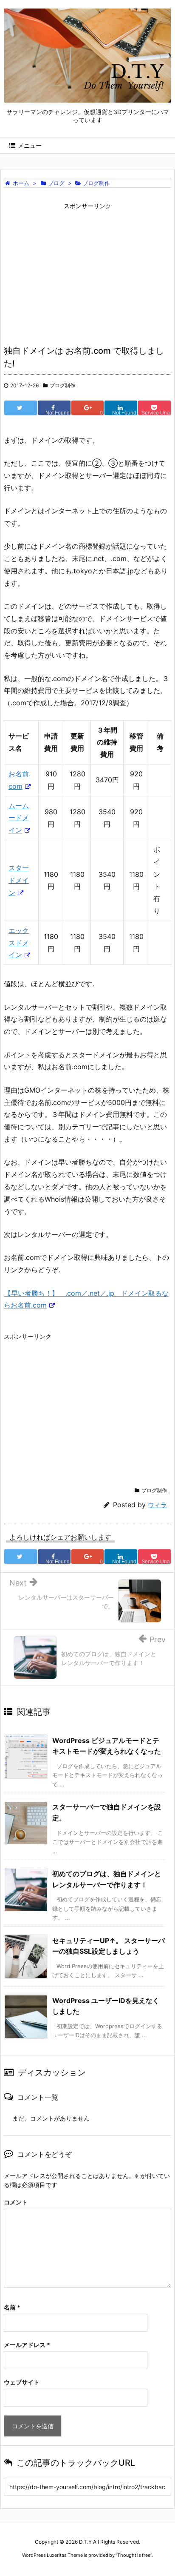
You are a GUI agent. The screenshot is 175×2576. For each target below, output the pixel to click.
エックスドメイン (19, 943)
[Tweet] (21, 408)
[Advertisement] (87, 273)
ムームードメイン (19, 818)
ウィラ (157, 1505)
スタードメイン (19, 880)
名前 (12, 2307)
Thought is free (134, 2555)
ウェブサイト (22, 2382)
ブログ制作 (62, 385)
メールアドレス (27, 2345)
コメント (16, 2202)
